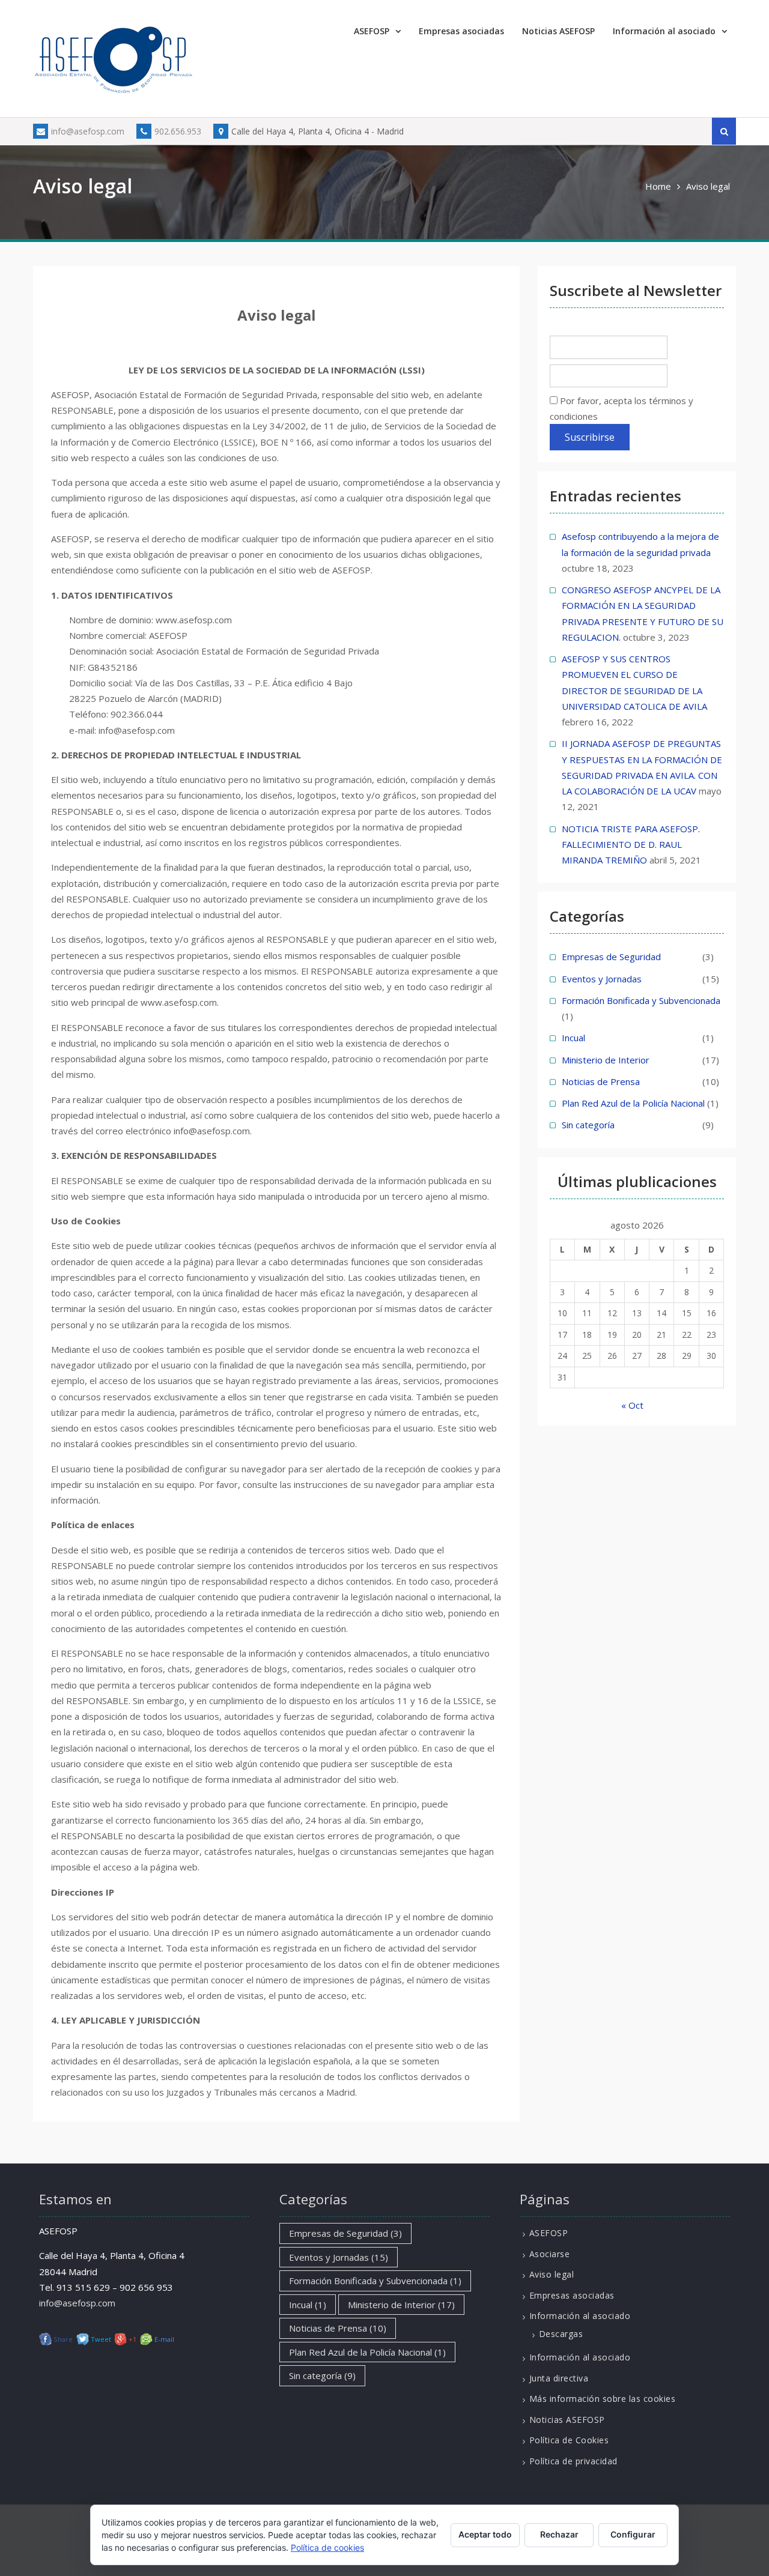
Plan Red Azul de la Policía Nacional (633, 1103)
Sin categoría (588, 1125)
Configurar (633, 2534)
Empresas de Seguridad (611, 957)
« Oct (632, 1405)
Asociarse (550, 2254)
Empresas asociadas (461, 31)
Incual (573, 1038)
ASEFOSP (372, 31)
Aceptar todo (485, 2534)
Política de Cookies (569, 2440)
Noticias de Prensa (601, 1081)
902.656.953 (178, 131)
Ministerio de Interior (606, 1060)
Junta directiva (559, 2378)
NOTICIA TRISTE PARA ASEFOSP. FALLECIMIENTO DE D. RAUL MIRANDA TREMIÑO (631, 845)
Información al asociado (664, 31)
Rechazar (559, 2534)
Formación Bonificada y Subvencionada (641, 1000)
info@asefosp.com (88, 131)
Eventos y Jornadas (602, 979)
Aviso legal (552, 2274)
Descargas (561, 2334)
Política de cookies (327, 2547)
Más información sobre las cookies (603, 2399)
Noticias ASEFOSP (558, 31)
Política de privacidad (573, 2461)
